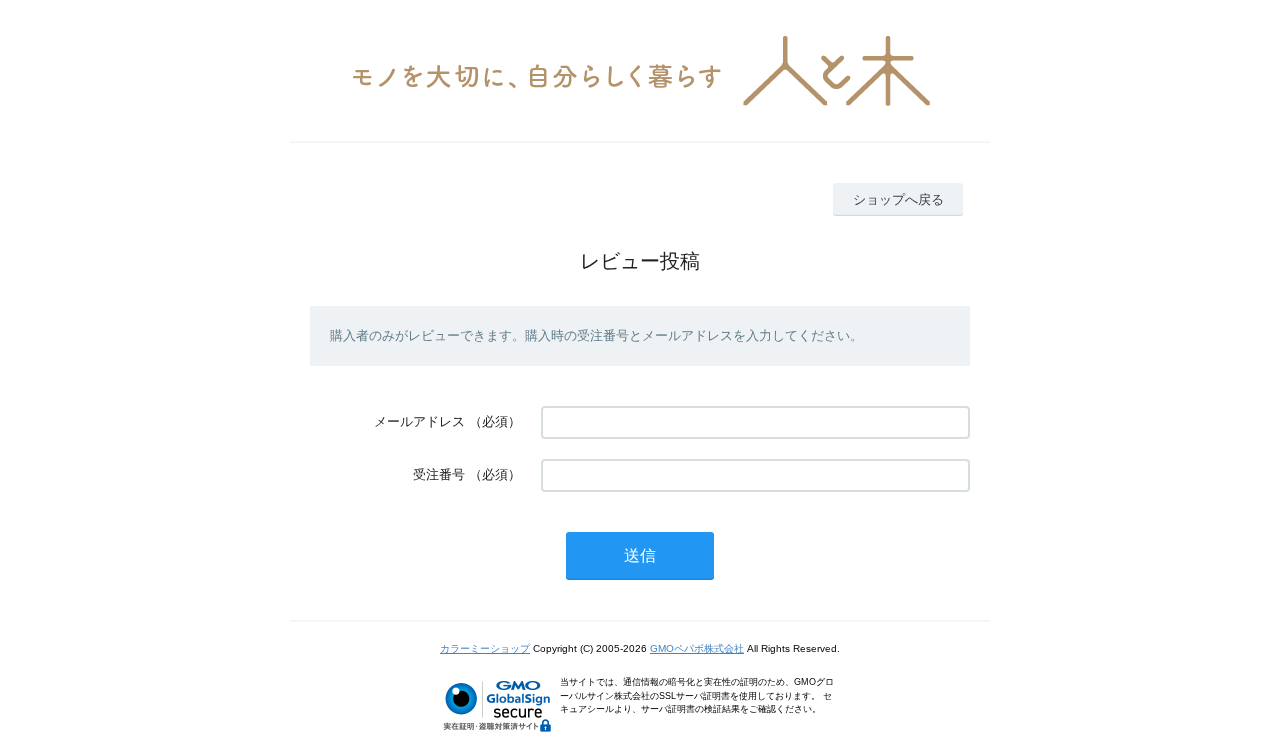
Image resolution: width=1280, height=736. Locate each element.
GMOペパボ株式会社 (697, 648)
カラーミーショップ (485, 648)
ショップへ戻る (898, 199)
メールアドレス (419, 421)
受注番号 (439, 474)
